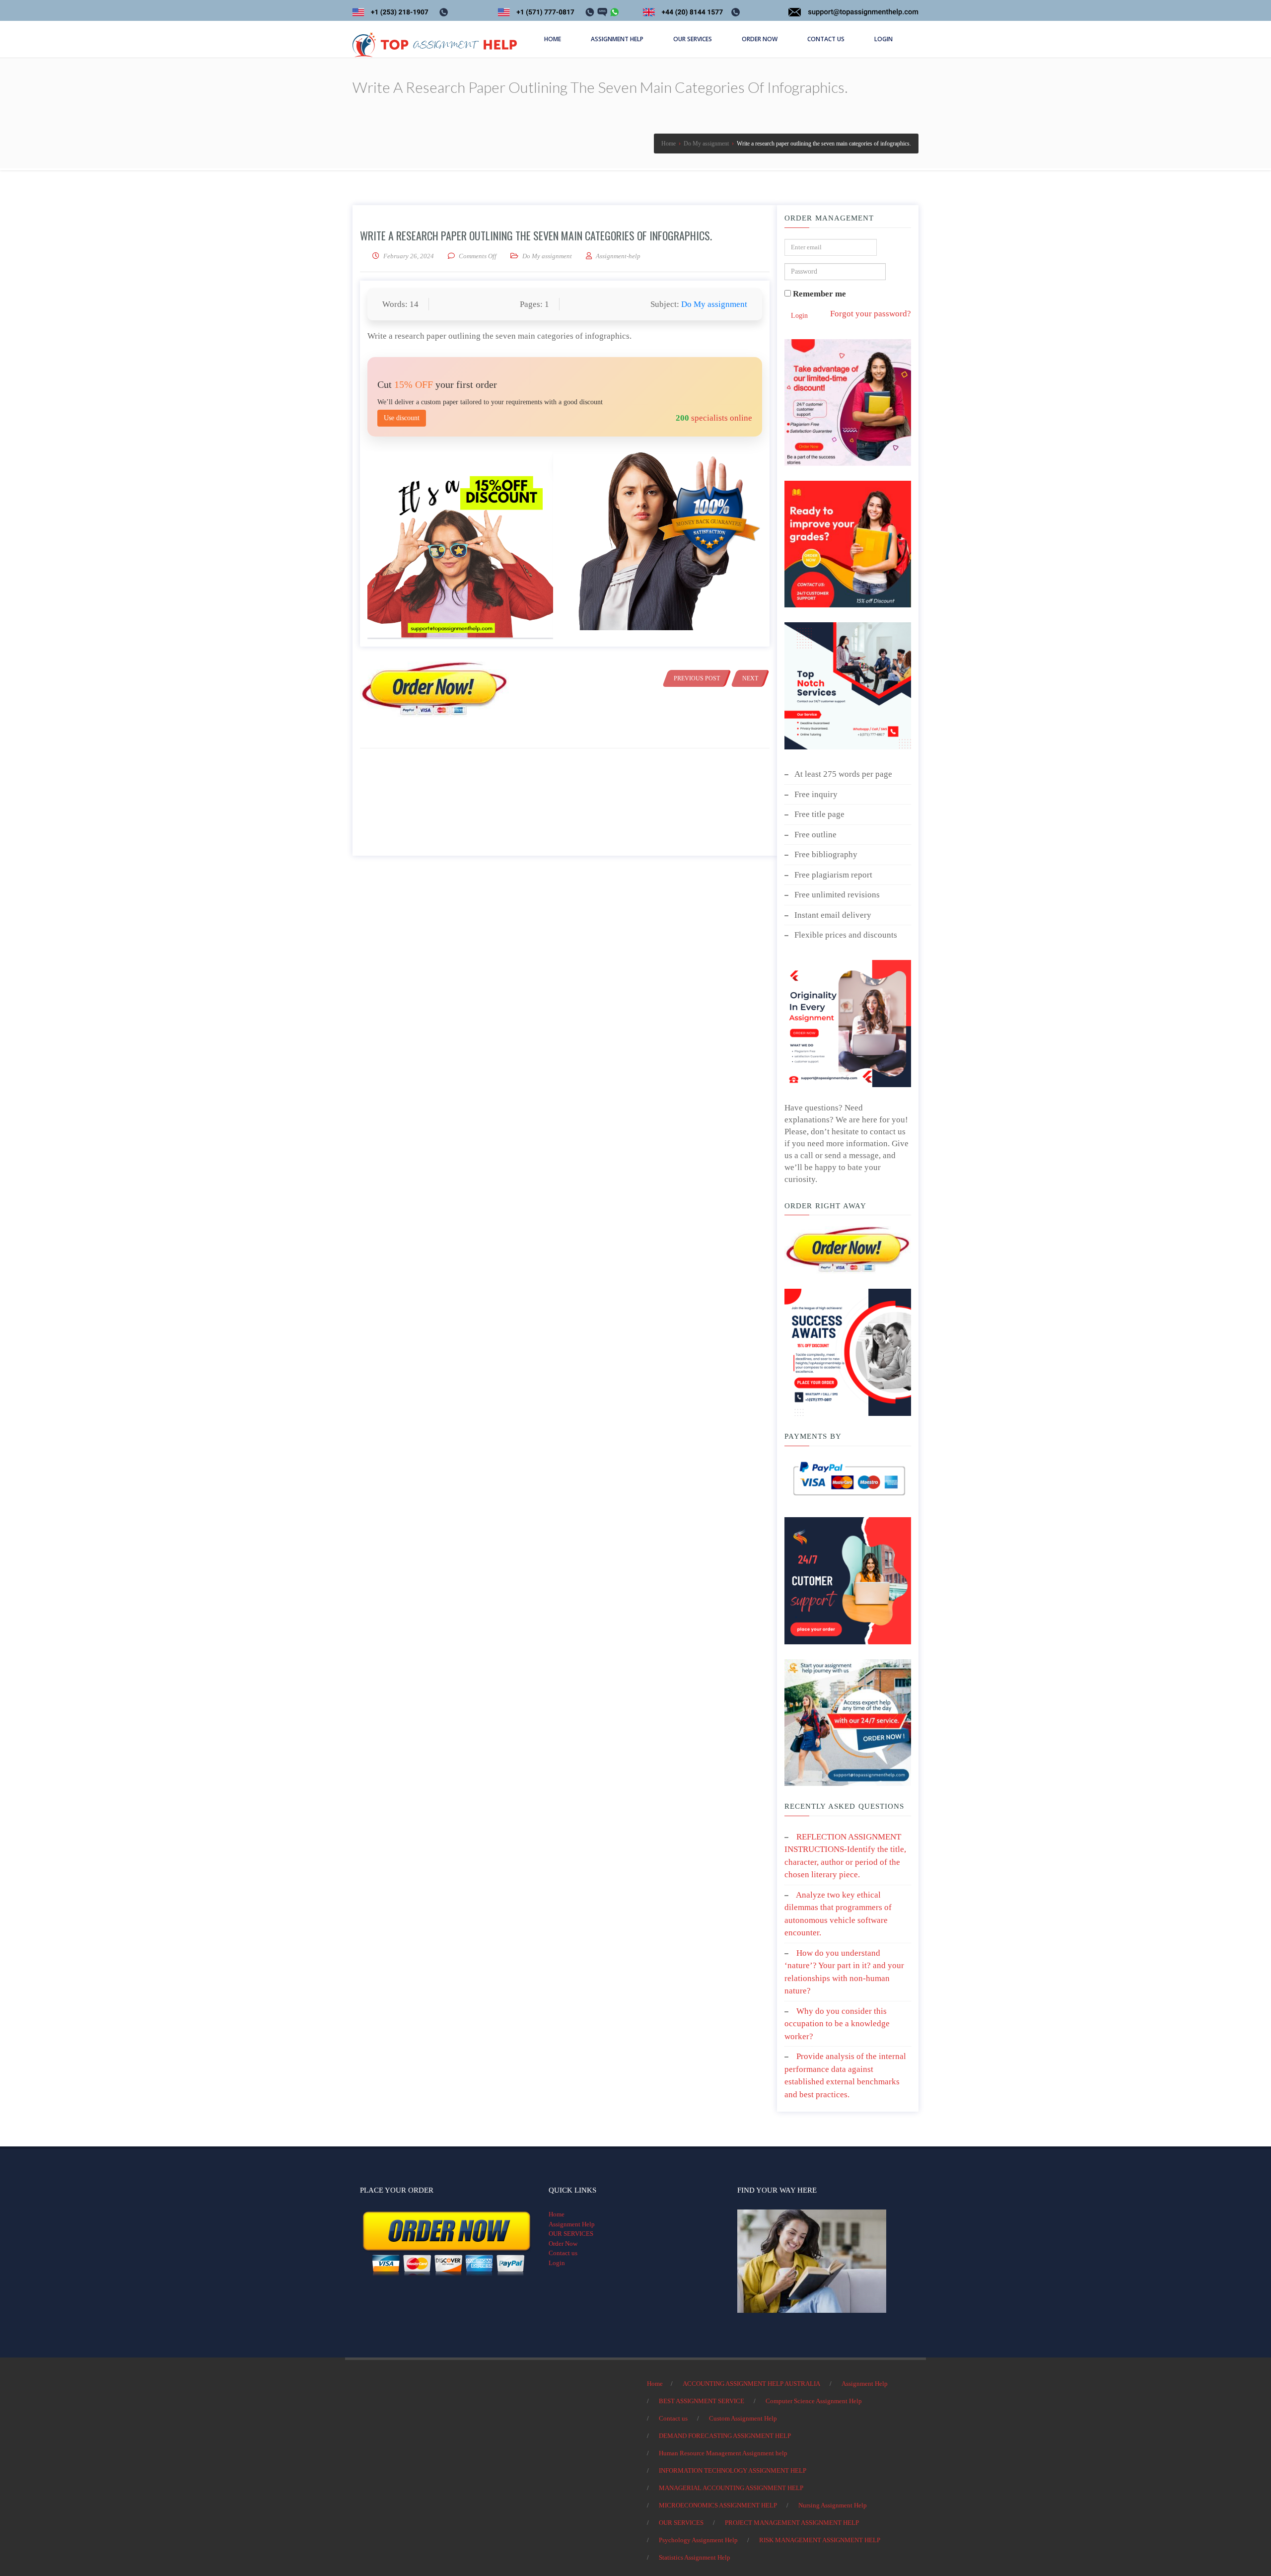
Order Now (563, 2244)
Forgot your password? (871, 314)
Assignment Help (572, 2224)
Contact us (563, 2253)
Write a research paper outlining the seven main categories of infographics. (536, 235)
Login (799, 316)
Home (557, 2214)
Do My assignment (547, 256)
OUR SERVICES (571, 2234)
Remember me (818, 294)
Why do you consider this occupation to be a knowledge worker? (837, 2024)
